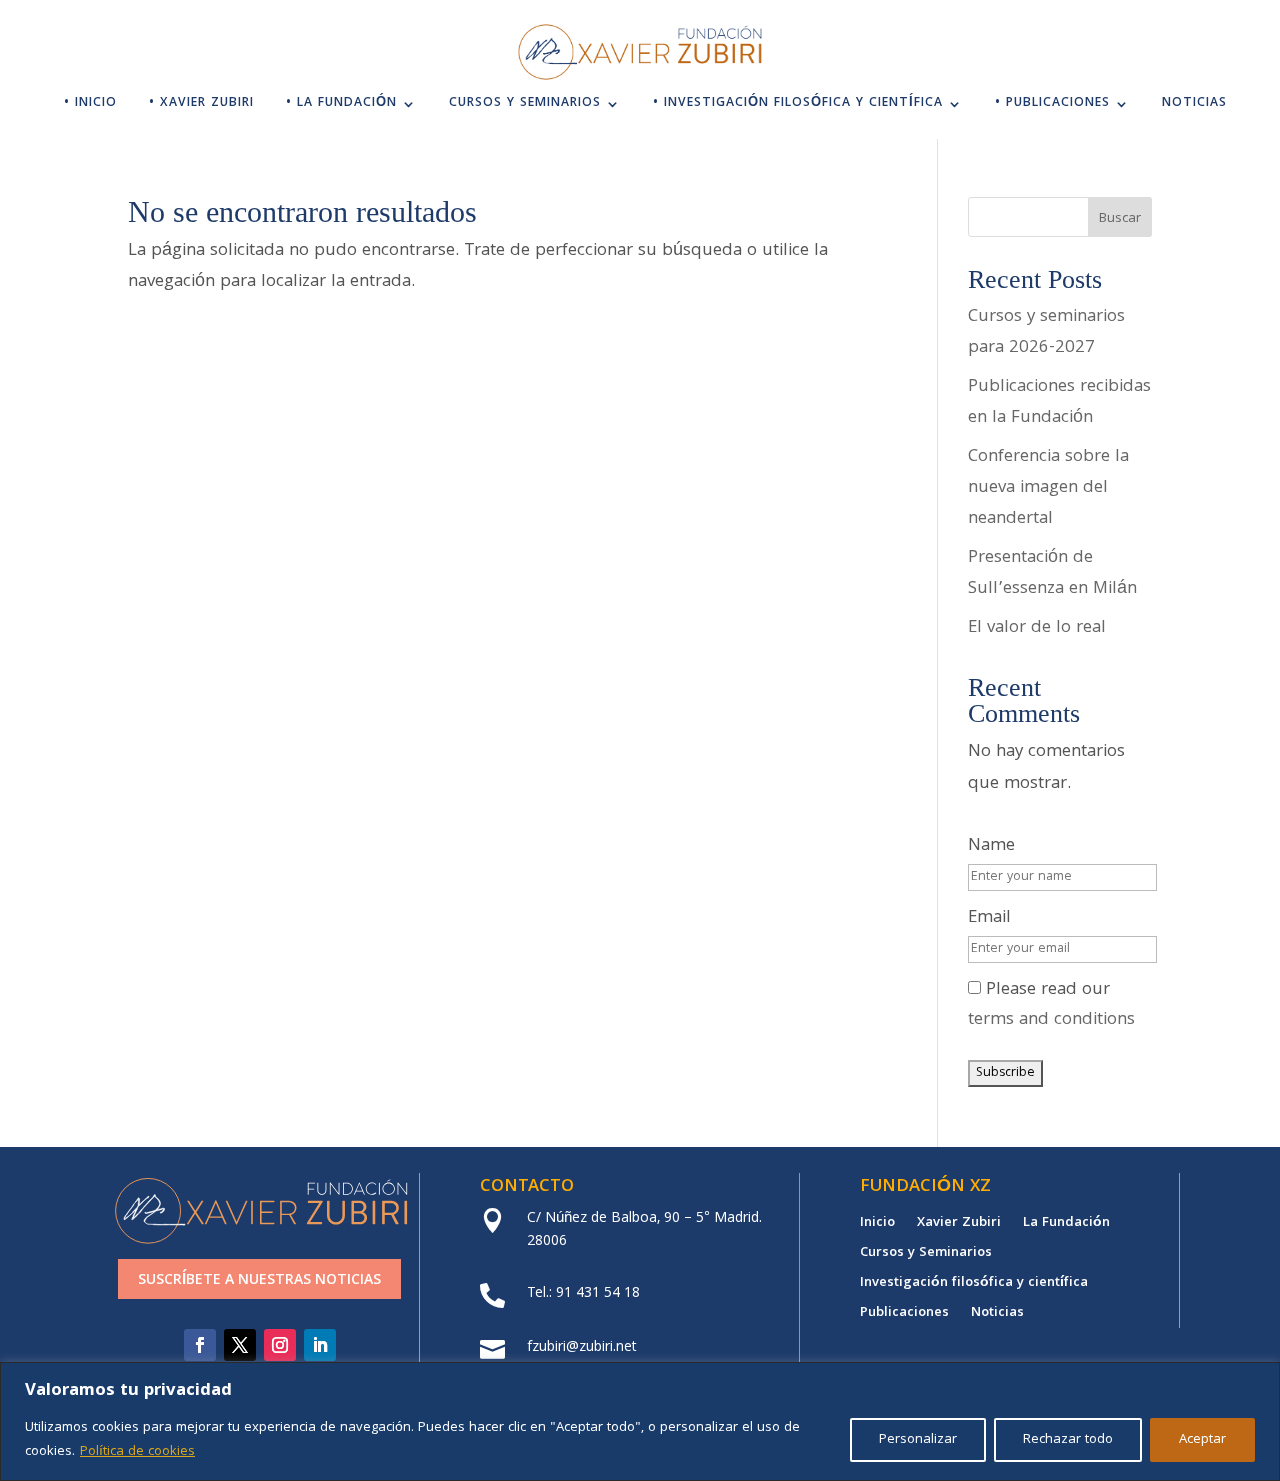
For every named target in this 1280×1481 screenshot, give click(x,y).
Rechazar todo (1068, 1440)
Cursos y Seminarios (525, 105)
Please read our (1051, 1006)
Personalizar (918, 1440)
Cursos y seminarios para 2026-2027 (1046, 333)
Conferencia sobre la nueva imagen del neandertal (1048, 488)
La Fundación (1066, 1225)
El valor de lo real (1037, 628)
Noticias (1194, 105)
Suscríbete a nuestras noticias (259, 1281)
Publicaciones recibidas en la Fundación (1059, 403)
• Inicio (90, 105)
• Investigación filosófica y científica (798, 105)
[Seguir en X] (240, 1345)
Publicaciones (904, 1315)
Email (989, 918)
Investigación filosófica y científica (974, 1285)
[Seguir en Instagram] (280, 1345)
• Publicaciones (1052, 105)
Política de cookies (137, 1452)
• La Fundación (341, 105)
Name (991, 846)
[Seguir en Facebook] (200, 1345)
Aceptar (1202, 1440)
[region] (640, 1421)
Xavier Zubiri (959, 1225)
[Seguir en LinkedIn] (320, 1345)
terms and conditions (1051, 1020)
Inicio (877, 1225)
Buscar (1120, 219)
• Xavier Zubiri (201, 105)
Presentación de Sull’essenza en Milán (1052, 574)
